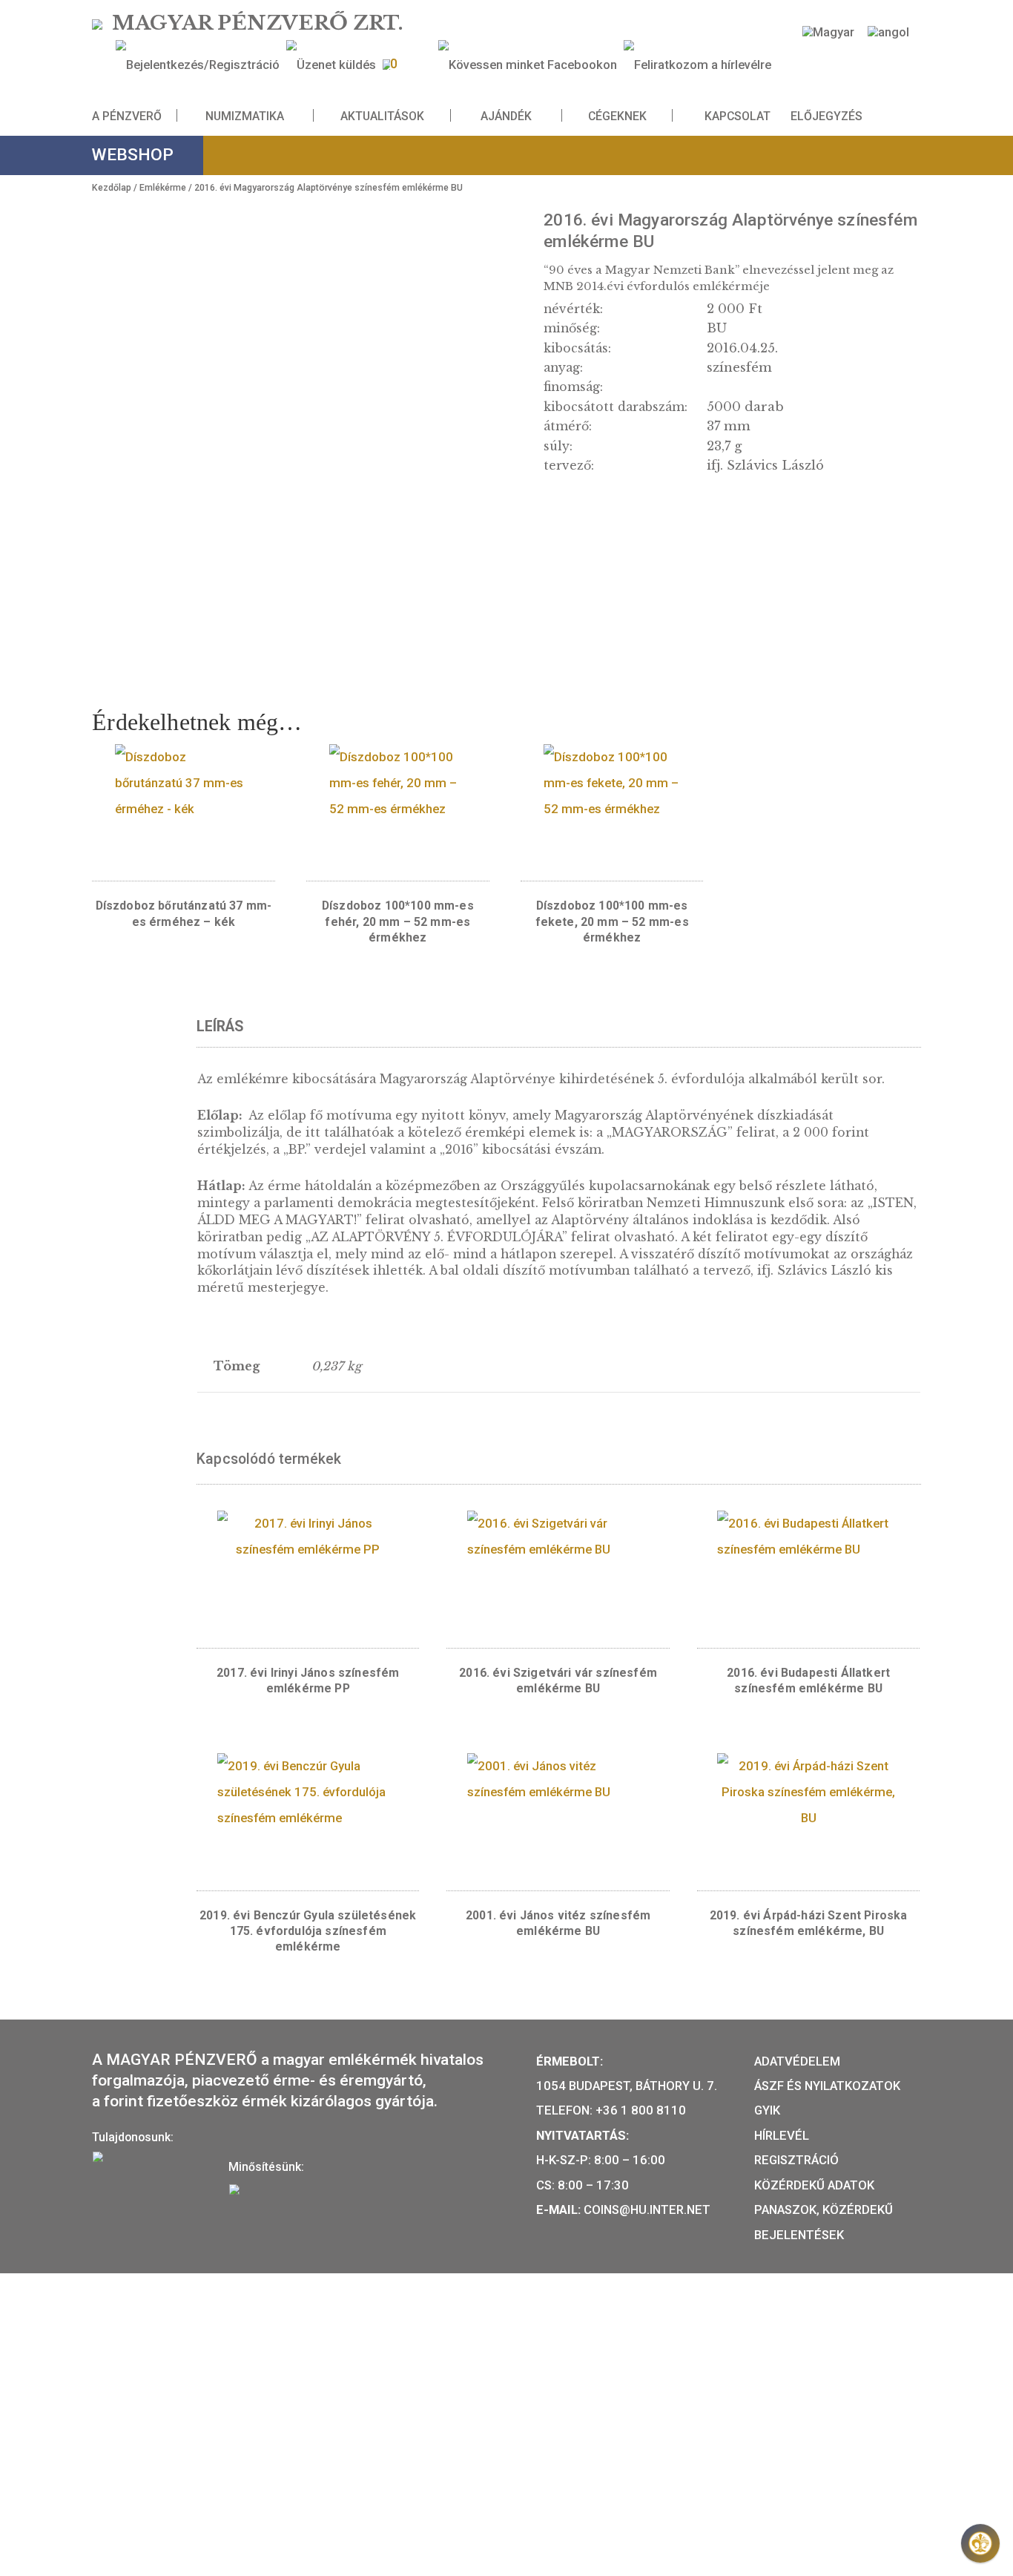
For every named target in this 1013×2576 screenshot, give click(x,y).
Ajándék (506, 116)
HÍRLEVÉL (782, 2135)
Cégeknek (617, 116)
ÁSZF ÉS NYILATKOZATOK (827, 2086)
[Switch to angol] (888, 32)
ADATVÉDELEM (797, 2061)
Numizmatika (245, 116)
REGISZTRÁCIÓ (796, 2160)
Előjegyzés (826, 116)
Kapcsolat (738, 116)
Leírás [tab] (220, 1026)
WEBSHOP (133, 155)
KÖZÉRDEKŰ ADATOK (814, 2185)
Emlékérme (163, 188)
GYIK (767, 2110)
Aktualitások (382, 116)
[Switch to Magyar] (828, 32)
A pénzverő (127, 116)
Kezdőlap (112, 188)
